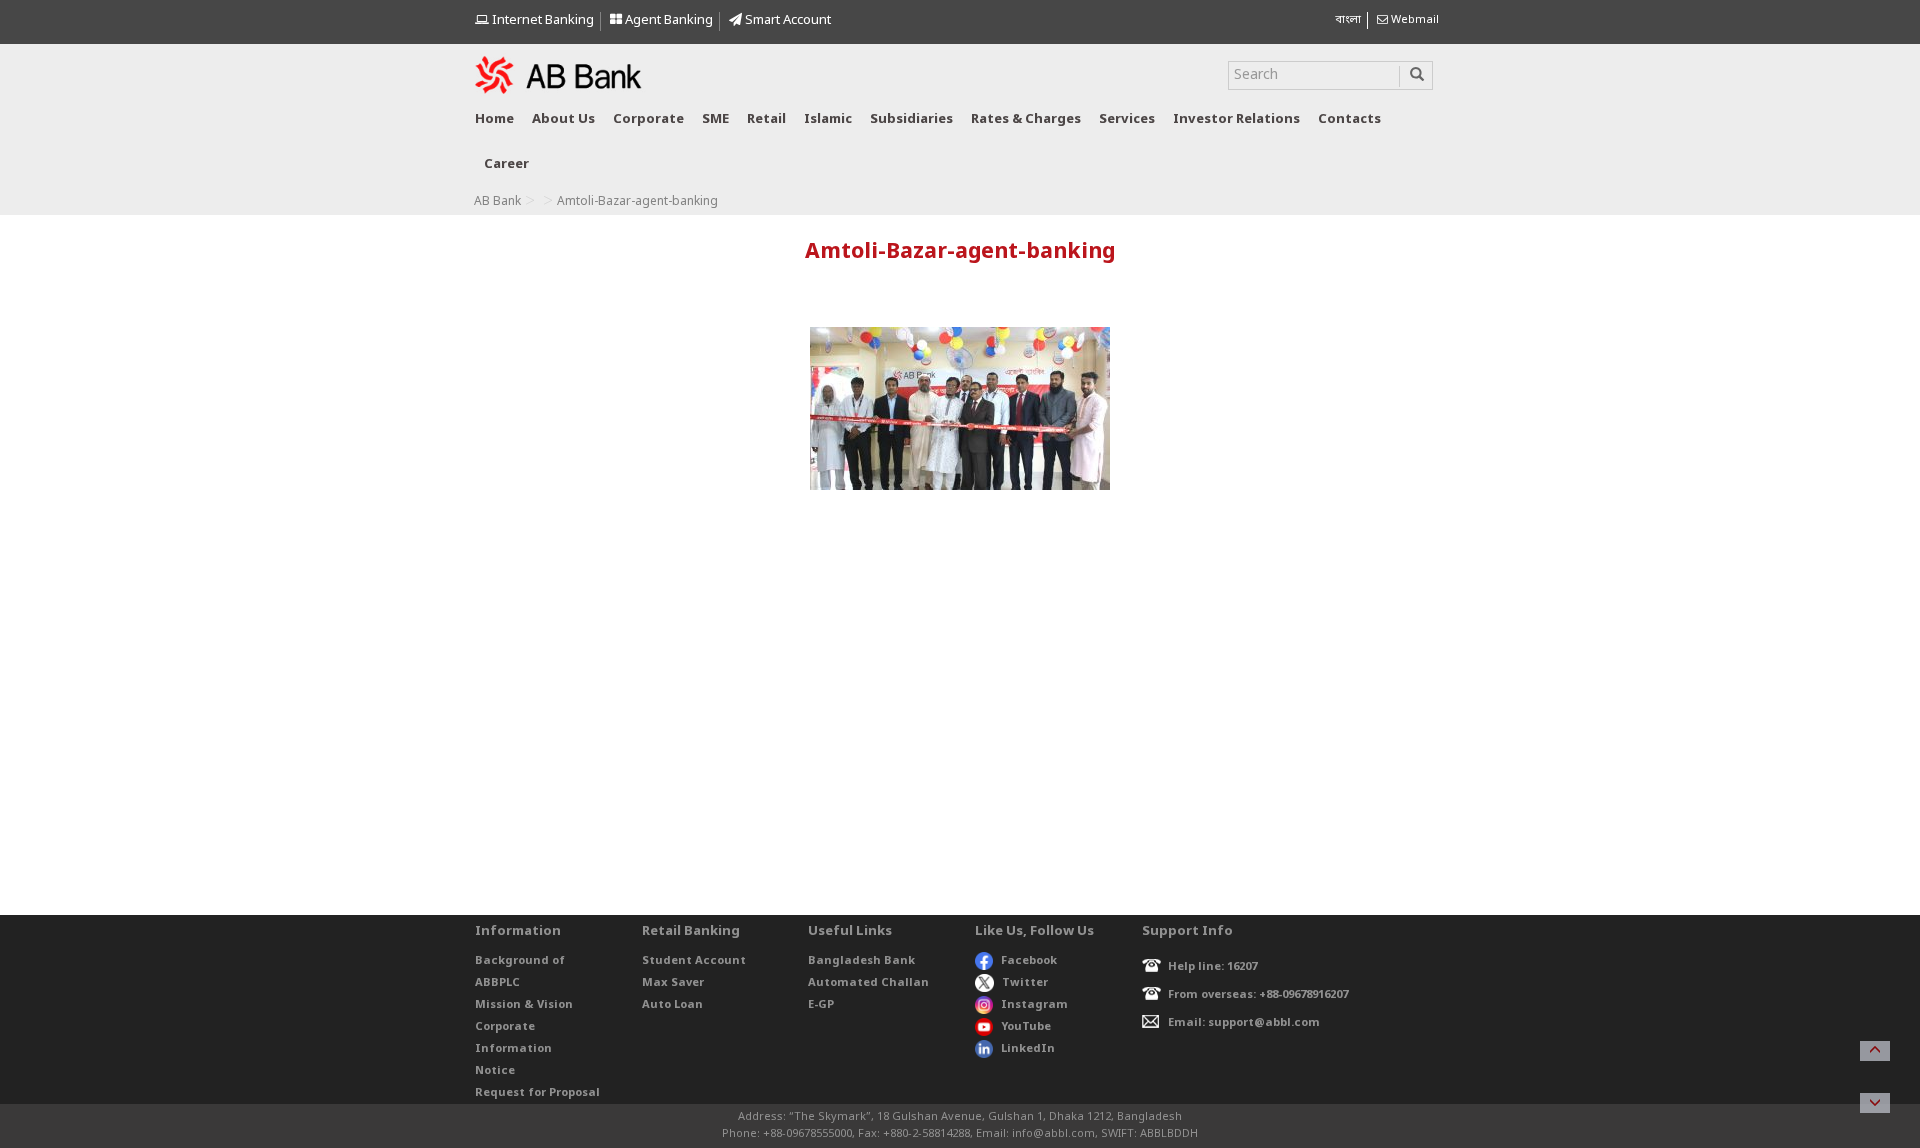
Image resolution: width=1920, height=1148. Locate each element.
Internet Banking (541, 20)
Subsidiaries (911, 119)
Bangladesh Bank (861, 961)
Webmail (1413, 20)
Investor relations (1236, 119)
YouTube (1026, 1027)
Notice (495, 1071)
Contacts (1349, 119)
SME (715, 119)
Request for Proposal (537, 1093)
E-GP (821, 1005)
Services (1127, 119)
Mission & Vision (524, 1005)
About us (563, 119)
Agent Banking (667, 20)
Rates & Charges (1026, 119)
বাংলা (1348, 20)
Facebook (1029, 961)
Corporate (648, 119)
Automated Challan (868, 983)
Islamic (828, 119)
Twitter (1025, 983)
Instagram (1034, 1005)
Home (494, 119)
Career (506, 164)
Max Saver (673, 983)
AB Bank (497, 202)
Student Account (694, 961)
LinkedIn (1028, 1049)
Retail (766, 119)
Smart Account (786, 20)
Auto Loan (672, 1005)
